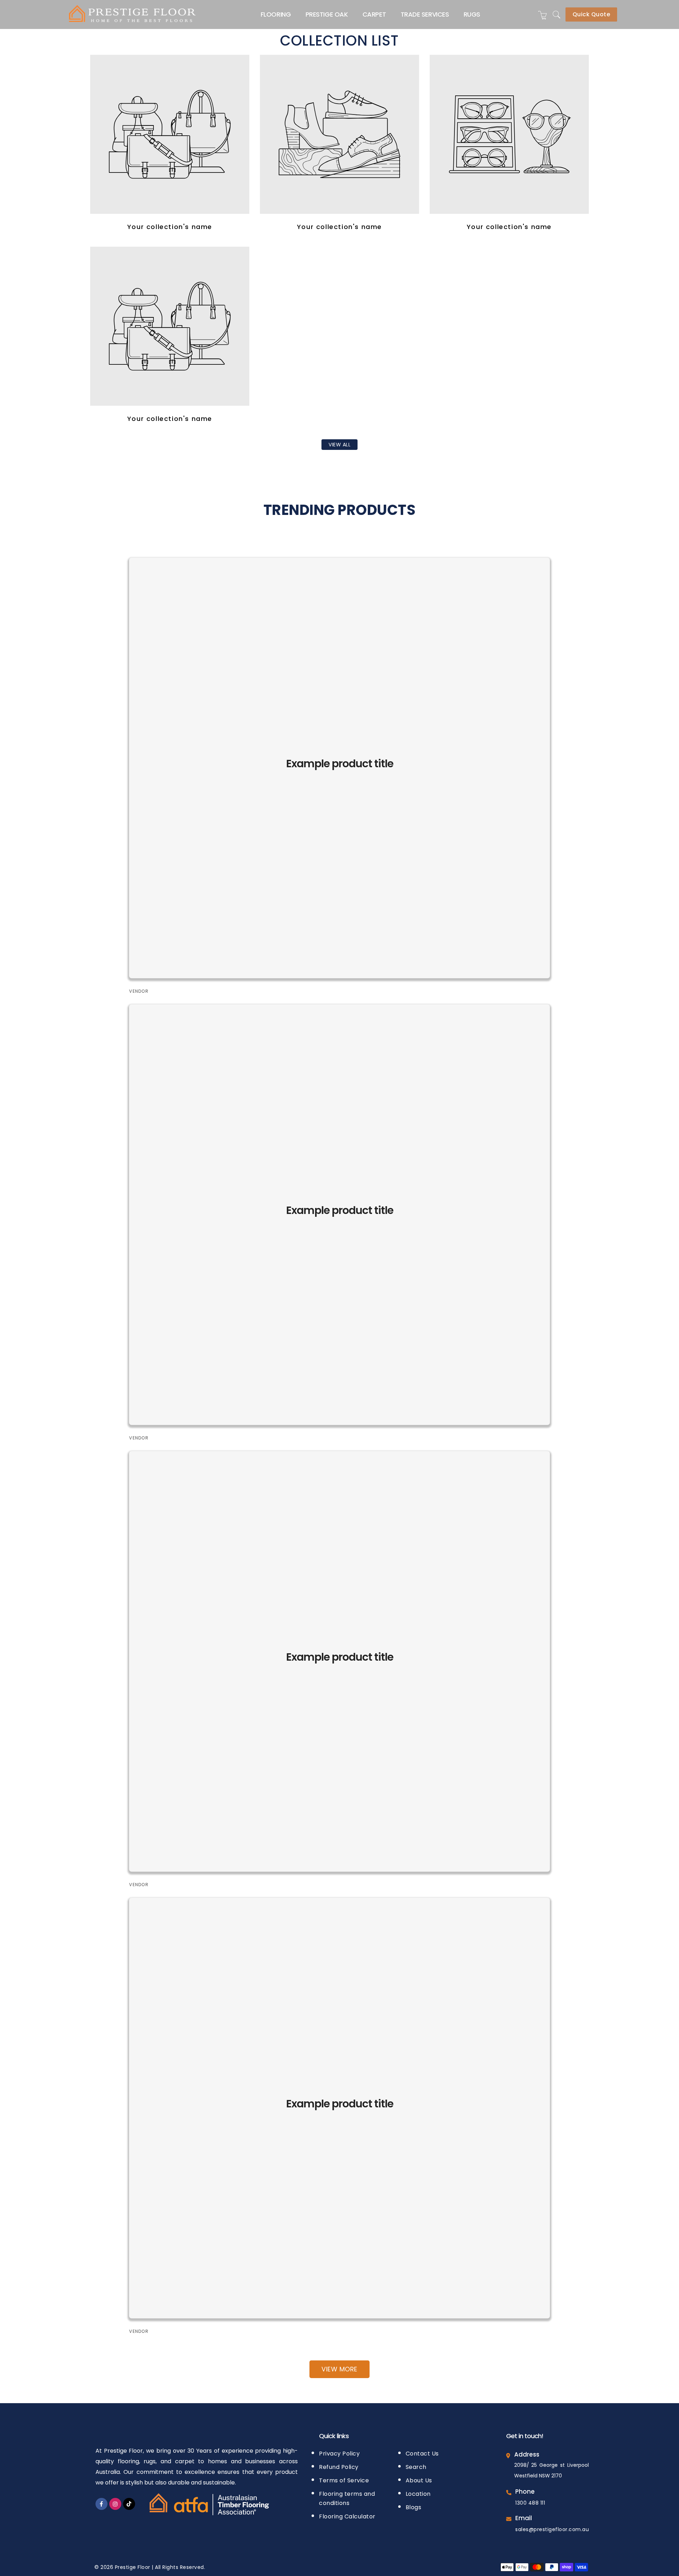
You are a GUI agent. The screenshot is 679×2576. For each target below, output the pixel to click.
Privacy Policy (339, 2454)
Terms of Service (344, 2480)
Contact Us (422, 2454)
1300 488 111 (530, 2503)
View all (339, 445)
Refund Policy (339, 2467)
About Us (419, 2480)
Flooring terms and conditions (347, 2498)
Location (418, 2494)
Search (416, 2467)
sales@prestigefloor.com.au (552, 2529)
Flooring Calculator (347, 2516)
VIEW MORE (339, 2369)
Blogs (414, 2507)
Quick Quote (591, 14)
